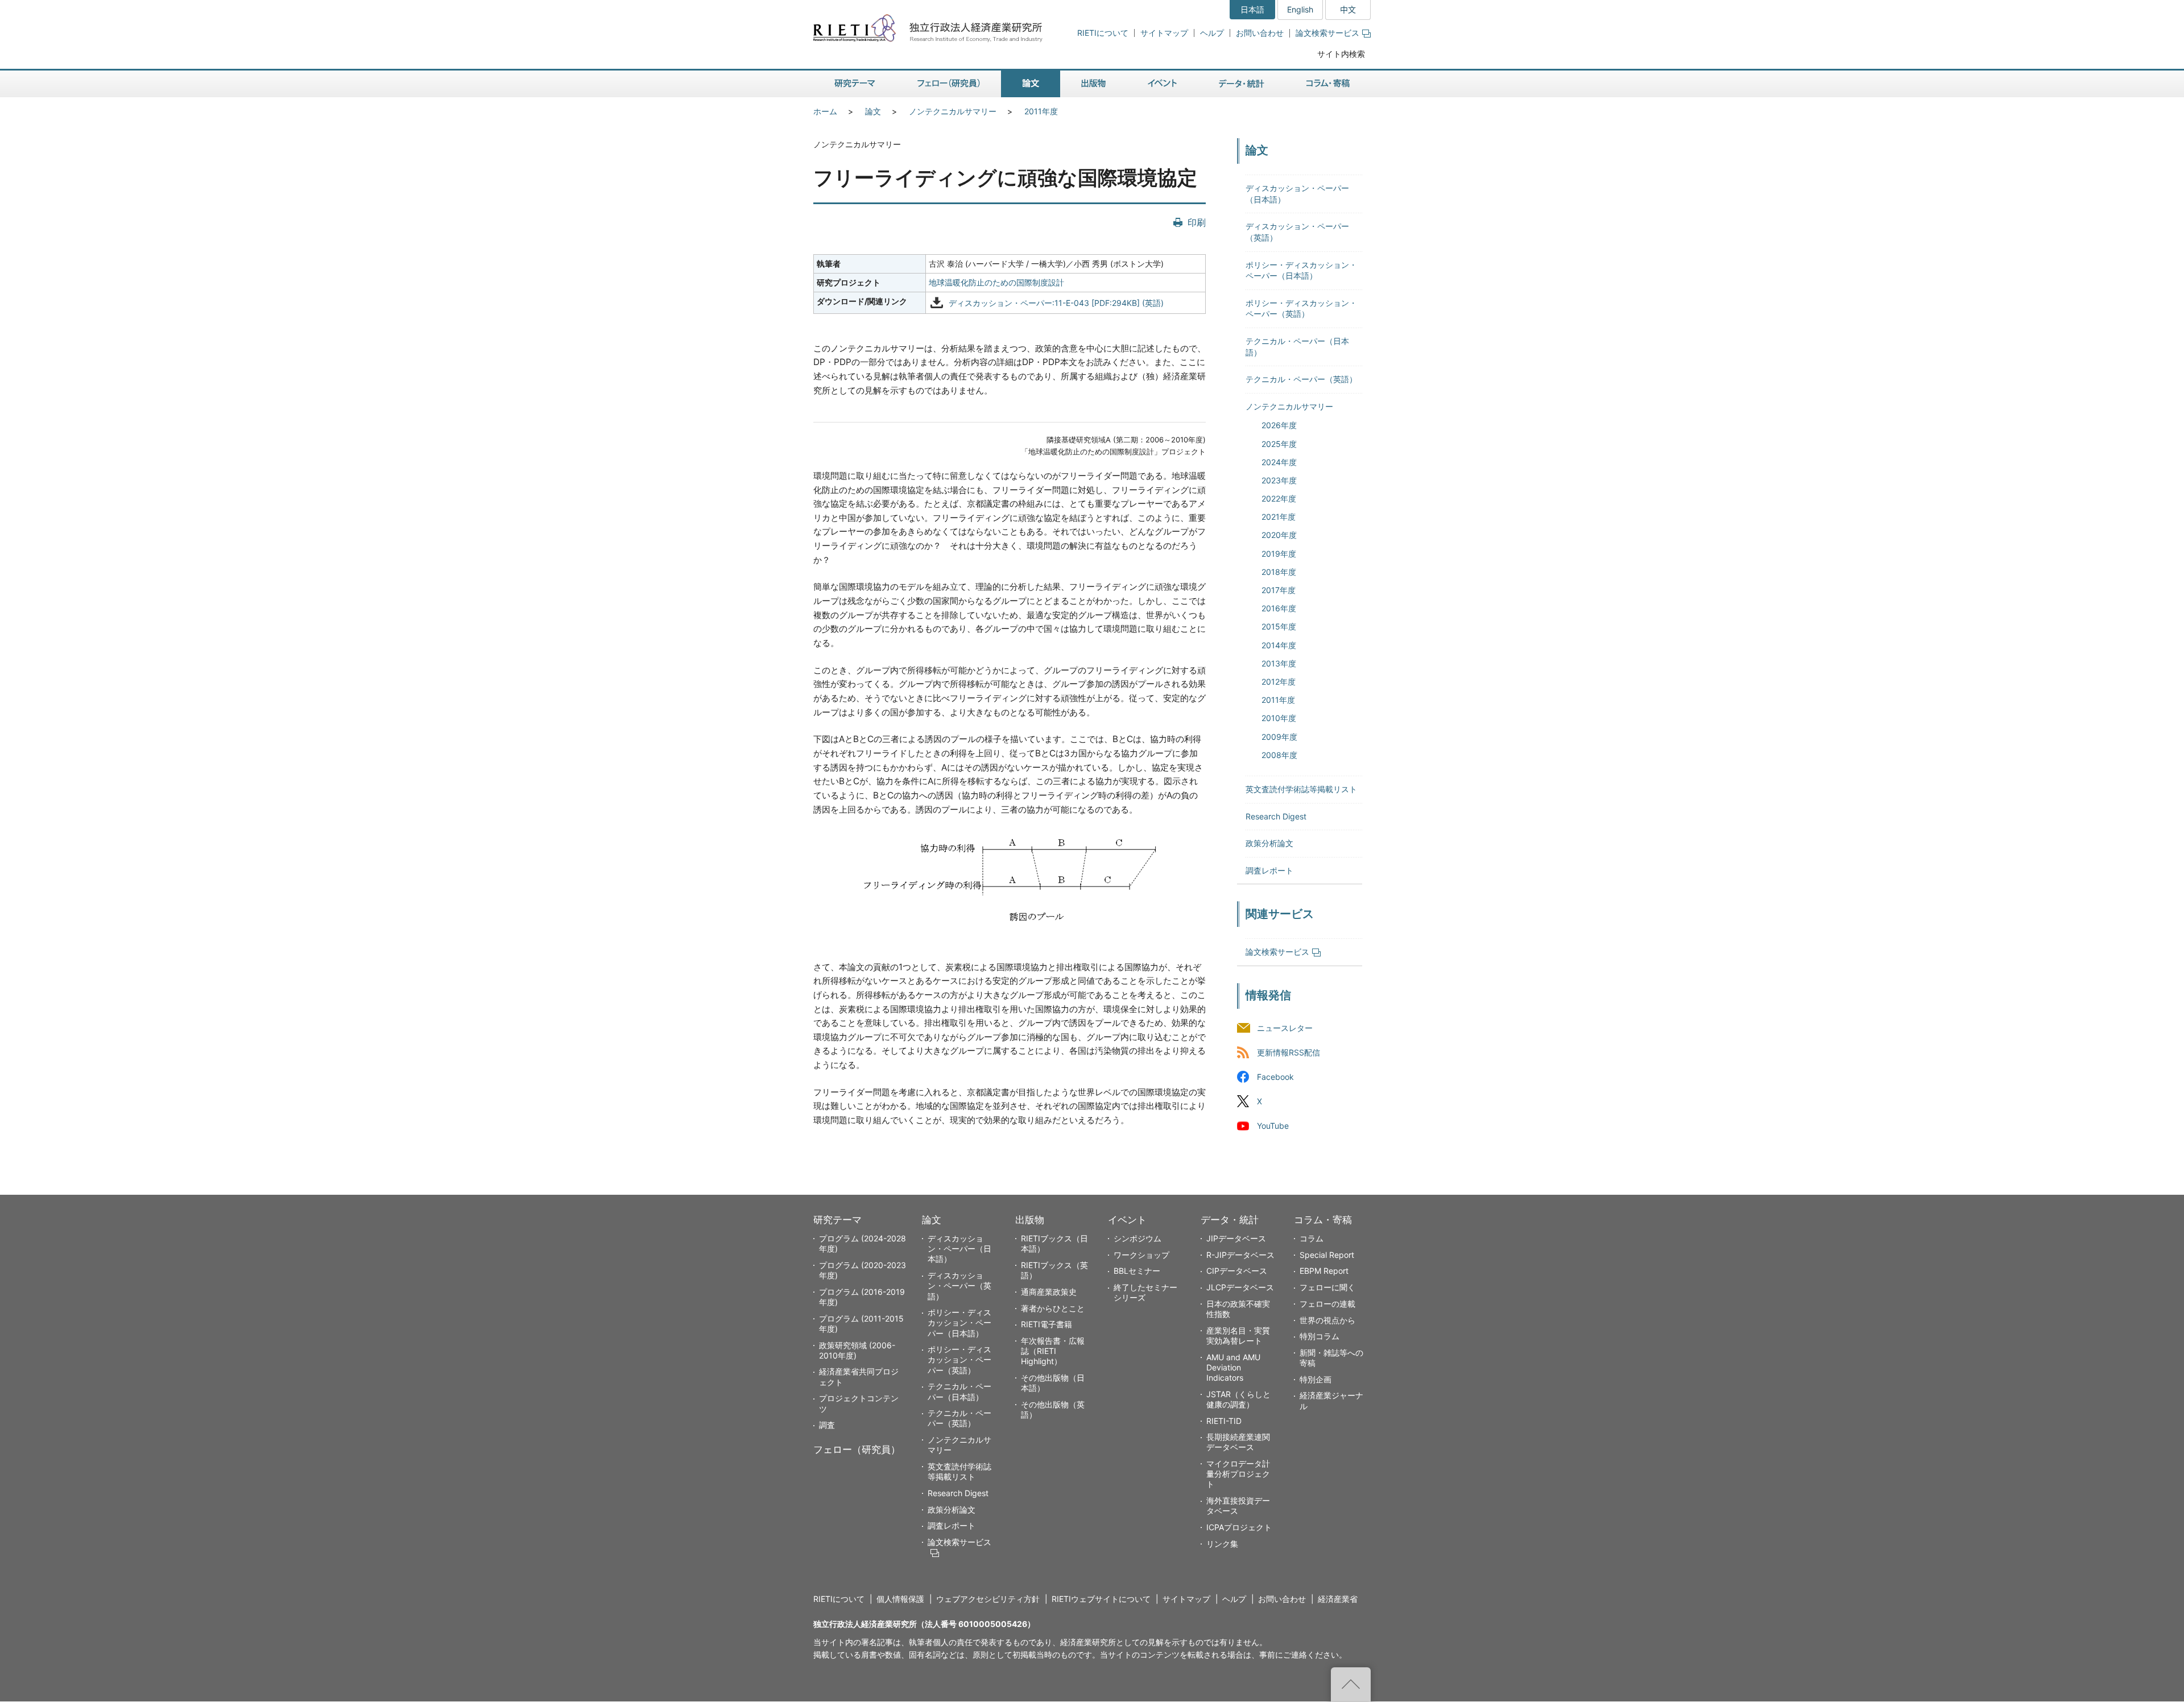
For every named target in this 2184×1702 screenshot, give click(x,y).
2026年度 (1279, 425)
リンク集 (1222, 1544)
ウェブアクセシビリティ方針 (988, 1599)
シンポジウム (1137, 1238)
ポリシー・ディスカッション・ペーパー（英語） (959, 1359)
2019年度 (1279, 554)
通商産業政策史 (1049, 1292)
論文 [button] (1031, 84)
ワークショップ (1141, 1255)
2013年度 (1279, 663)
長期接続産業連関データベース (1238, 1442)
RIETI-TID (1224, 1421)
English (1300, 9)
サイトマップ (1164, 33)
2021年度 (1279, 517)
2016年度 (1279, 608)
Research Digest (1276, 816)
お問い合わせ (1260, 33)
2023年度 (1279, 480)
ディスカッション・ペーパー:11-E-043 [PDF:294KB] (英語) (1056, 303)
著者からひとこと (1053, 1308)
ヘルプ (1212, 33)
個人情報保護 (900, 1599)
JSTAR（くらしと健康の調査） (1238, 1399)
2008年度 (1279, 755)
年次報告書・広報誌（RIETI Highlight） (1053, 1351)
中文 (1348, 9)
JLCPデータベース (1240, 1287)
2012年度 (1279, 682)
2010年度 (1279, 718)
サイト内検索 (1341, 54)
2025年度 (1279, 444)
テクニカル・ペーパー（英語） (1301, 379)
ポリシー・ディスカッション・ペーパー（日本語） (959, 1322)
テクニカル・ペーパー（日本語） (959, 1391)
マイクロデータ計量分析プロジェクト (1238, 1474)
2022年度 (1279, 498)
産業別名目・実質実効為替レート (1238, 1335)
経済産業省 (1338, 1599)
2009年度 (1279, 737)
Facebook (1275, 1077)
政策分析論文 (1269, 843)
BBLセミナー (1137, 1271)
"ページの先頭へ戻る (1351, 1684)
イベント (1127, 1220)
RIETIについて (1103, 33)
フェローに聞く (1327, 1287)
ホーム (825, 111)
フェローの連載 (1327, 1304)
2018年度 (1279, 572)
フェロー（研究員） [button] (949, 84)
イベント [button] (1162, 84)
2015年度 (1279, 626)
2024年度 (1279, 462)
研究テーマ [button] (855, 84)
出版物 (1030, 1220)
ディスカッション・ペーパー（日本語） (959, 1248)
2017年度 (1279, 590)
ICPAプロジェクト (1239, 1527)
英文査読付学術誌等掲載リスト (1301, 789)
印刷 (1197, 222)
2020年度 (1279, 535)
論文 (873, 111)
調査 (827, 1425)
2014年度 (1279, 645)
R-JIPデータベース (1240, 1255)
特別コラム (1319, 1336)
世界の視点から (1327, 1320)
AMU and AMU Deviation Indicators (1233, 1367)
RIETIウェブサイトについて (1101, 1599)
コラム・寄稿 (1323, 1220)
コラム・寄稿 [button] (1328, 84)
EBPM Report (1324, 1271)
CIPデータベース (1237, 1271)
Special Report (1327, 1255)
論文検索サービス (1327, 33)
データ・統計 (1230, 1220)
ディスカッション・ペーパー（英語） (959, 1285)
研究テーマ (837, 1220)
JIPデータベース (1236, 1238)
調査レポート (1269, 870)
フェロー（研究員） (857, 1450)
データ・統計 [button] (1242, 84)
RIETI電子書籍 (1046, 1324)
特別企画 (1316, 1379)
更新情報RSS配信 (1289, 1053)
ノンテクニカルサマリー (953, 111)
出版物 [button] (1093, 84)
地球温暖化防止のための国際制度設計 (996, 282)
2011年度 (1041, 111)
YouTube (1273, 1126)
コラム (1312, 1238)
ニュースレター (1285, 1028)
